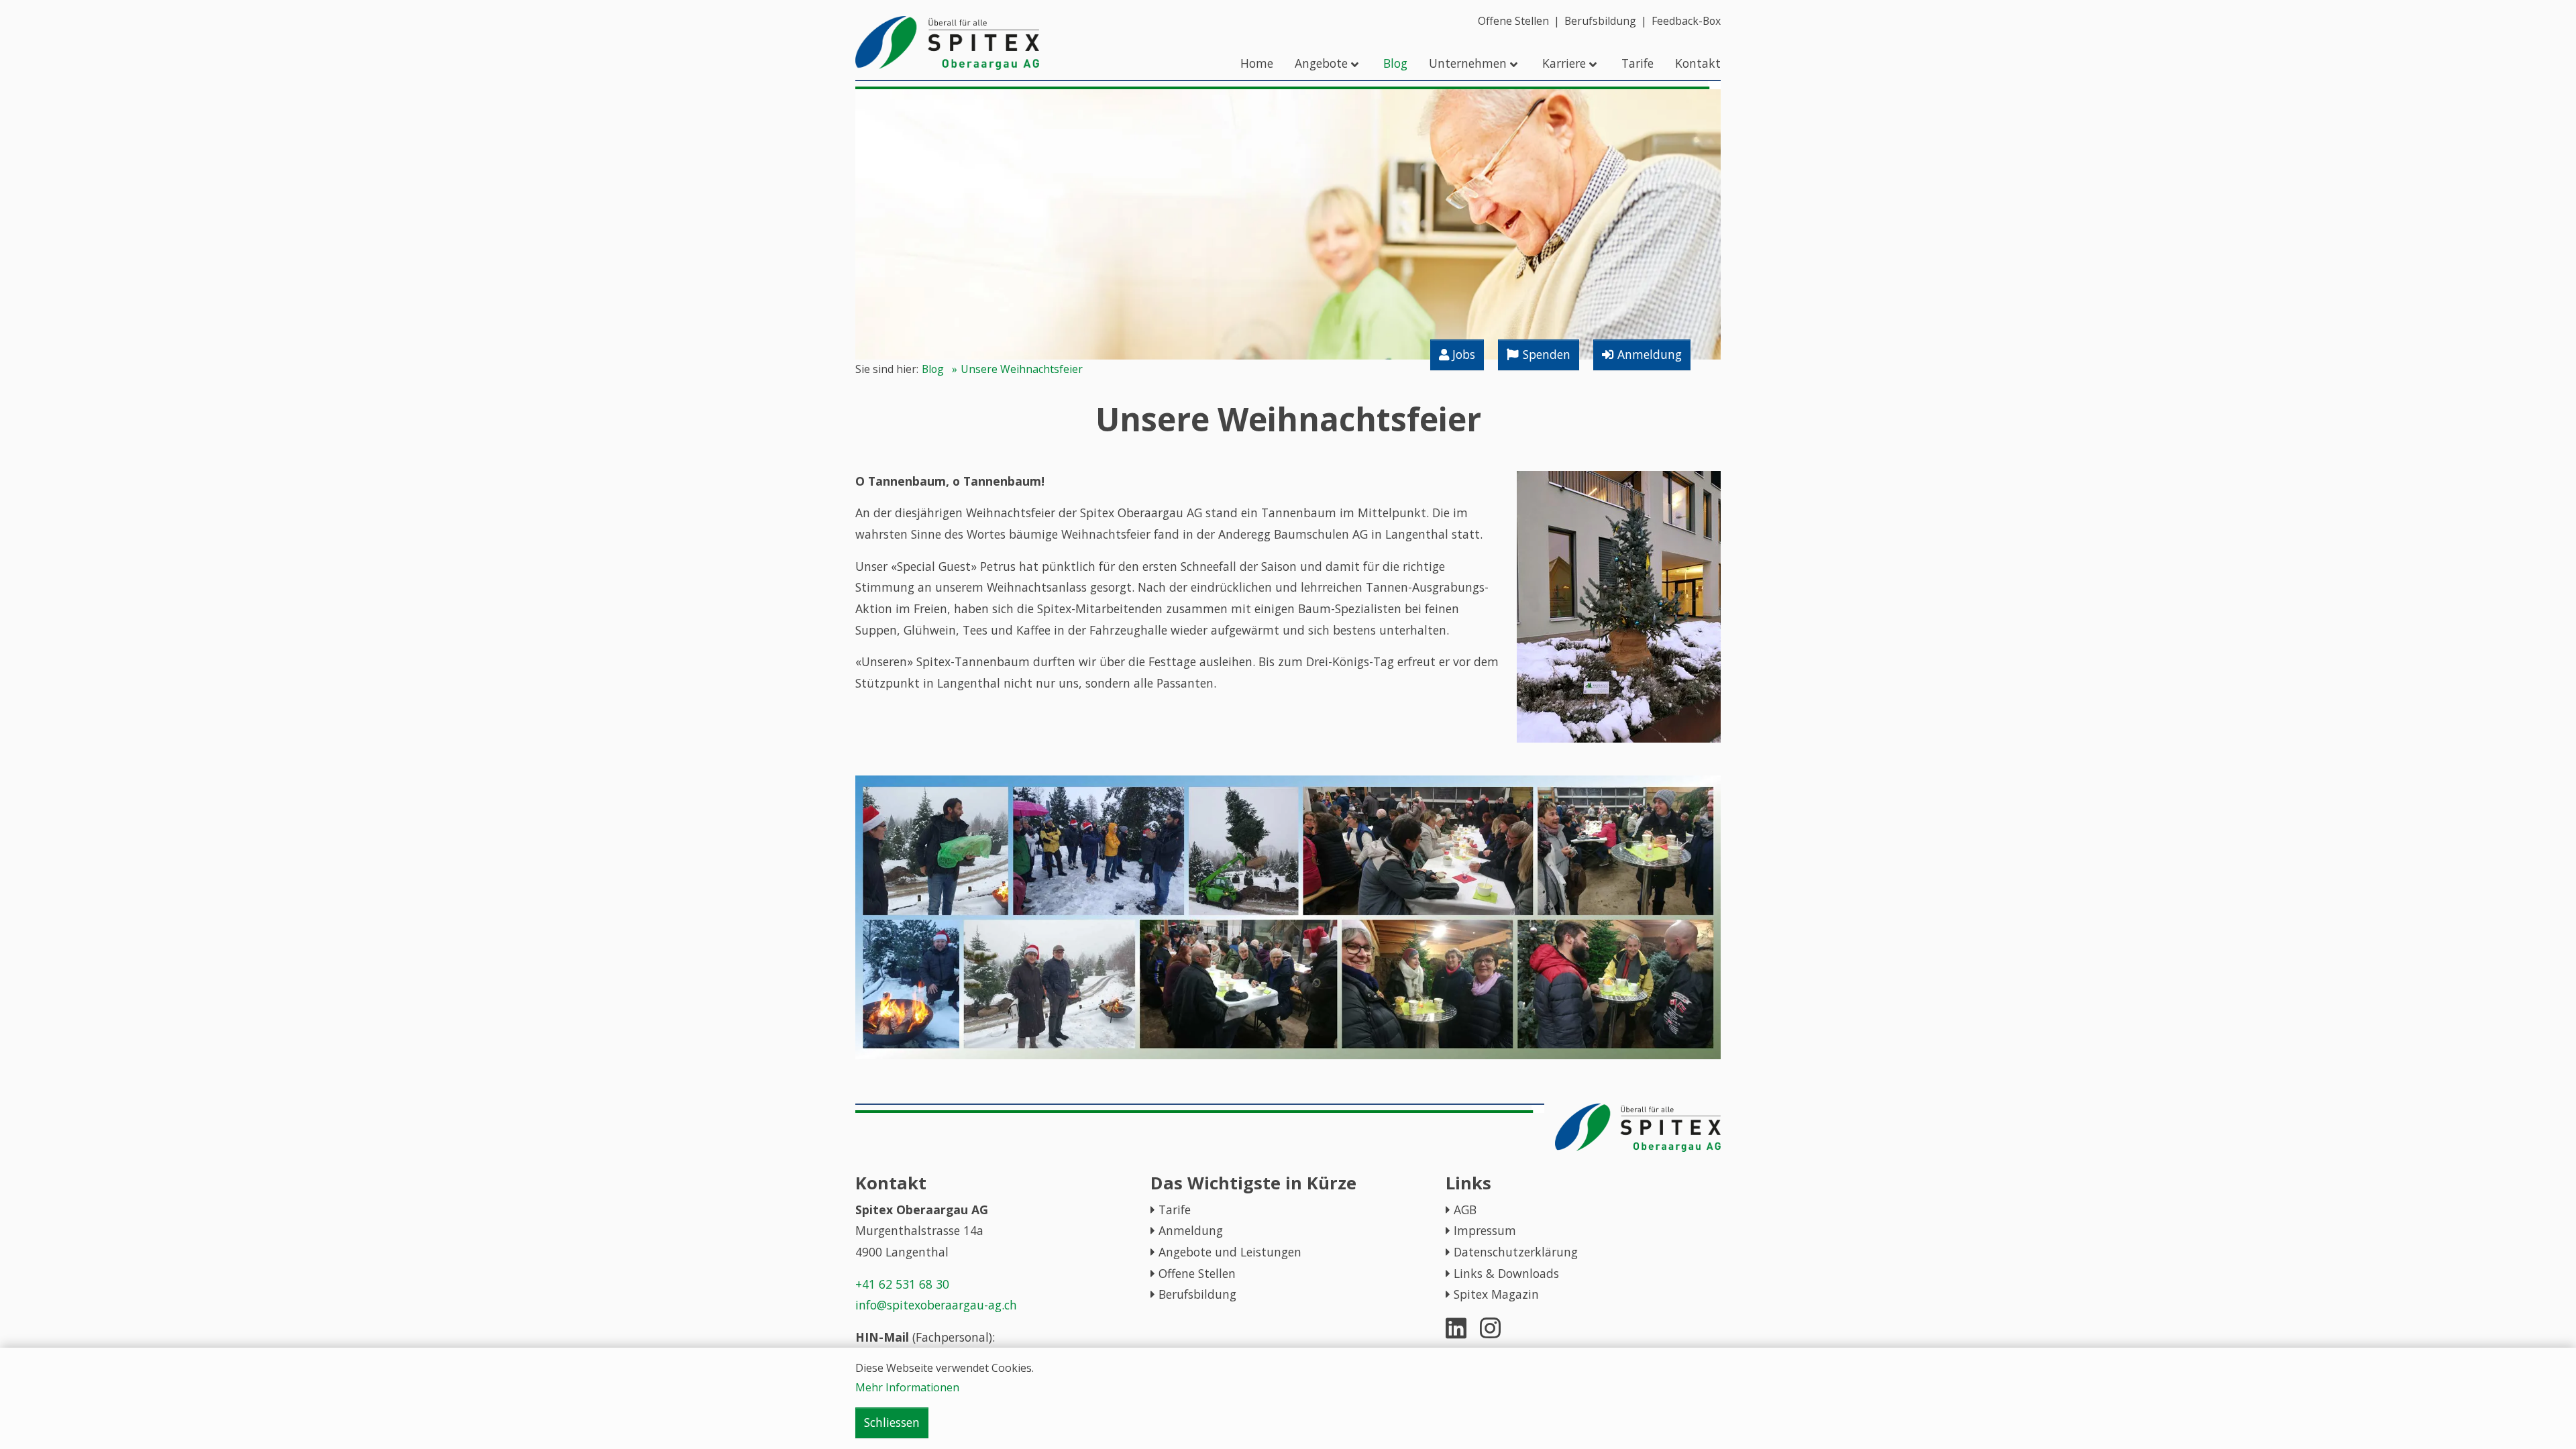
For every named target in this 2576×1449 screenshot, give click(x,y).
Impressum (1485, 1230)
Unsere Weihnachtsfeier (1022, 369)
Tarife (1175, 1210)
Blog (933, 369)
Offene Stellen (1197, 1273)
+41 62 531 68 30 (902, 1284)
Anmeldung (1191, 1230)
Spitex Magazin (1496, 1294)
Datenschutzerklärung (1516, 1252)
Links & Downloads (1506, 1273)
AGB (1465, 1210)
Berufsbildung (1197, 1294)
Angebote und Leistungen (1230, 1252)
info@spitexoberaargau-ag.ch (936, 1305)
